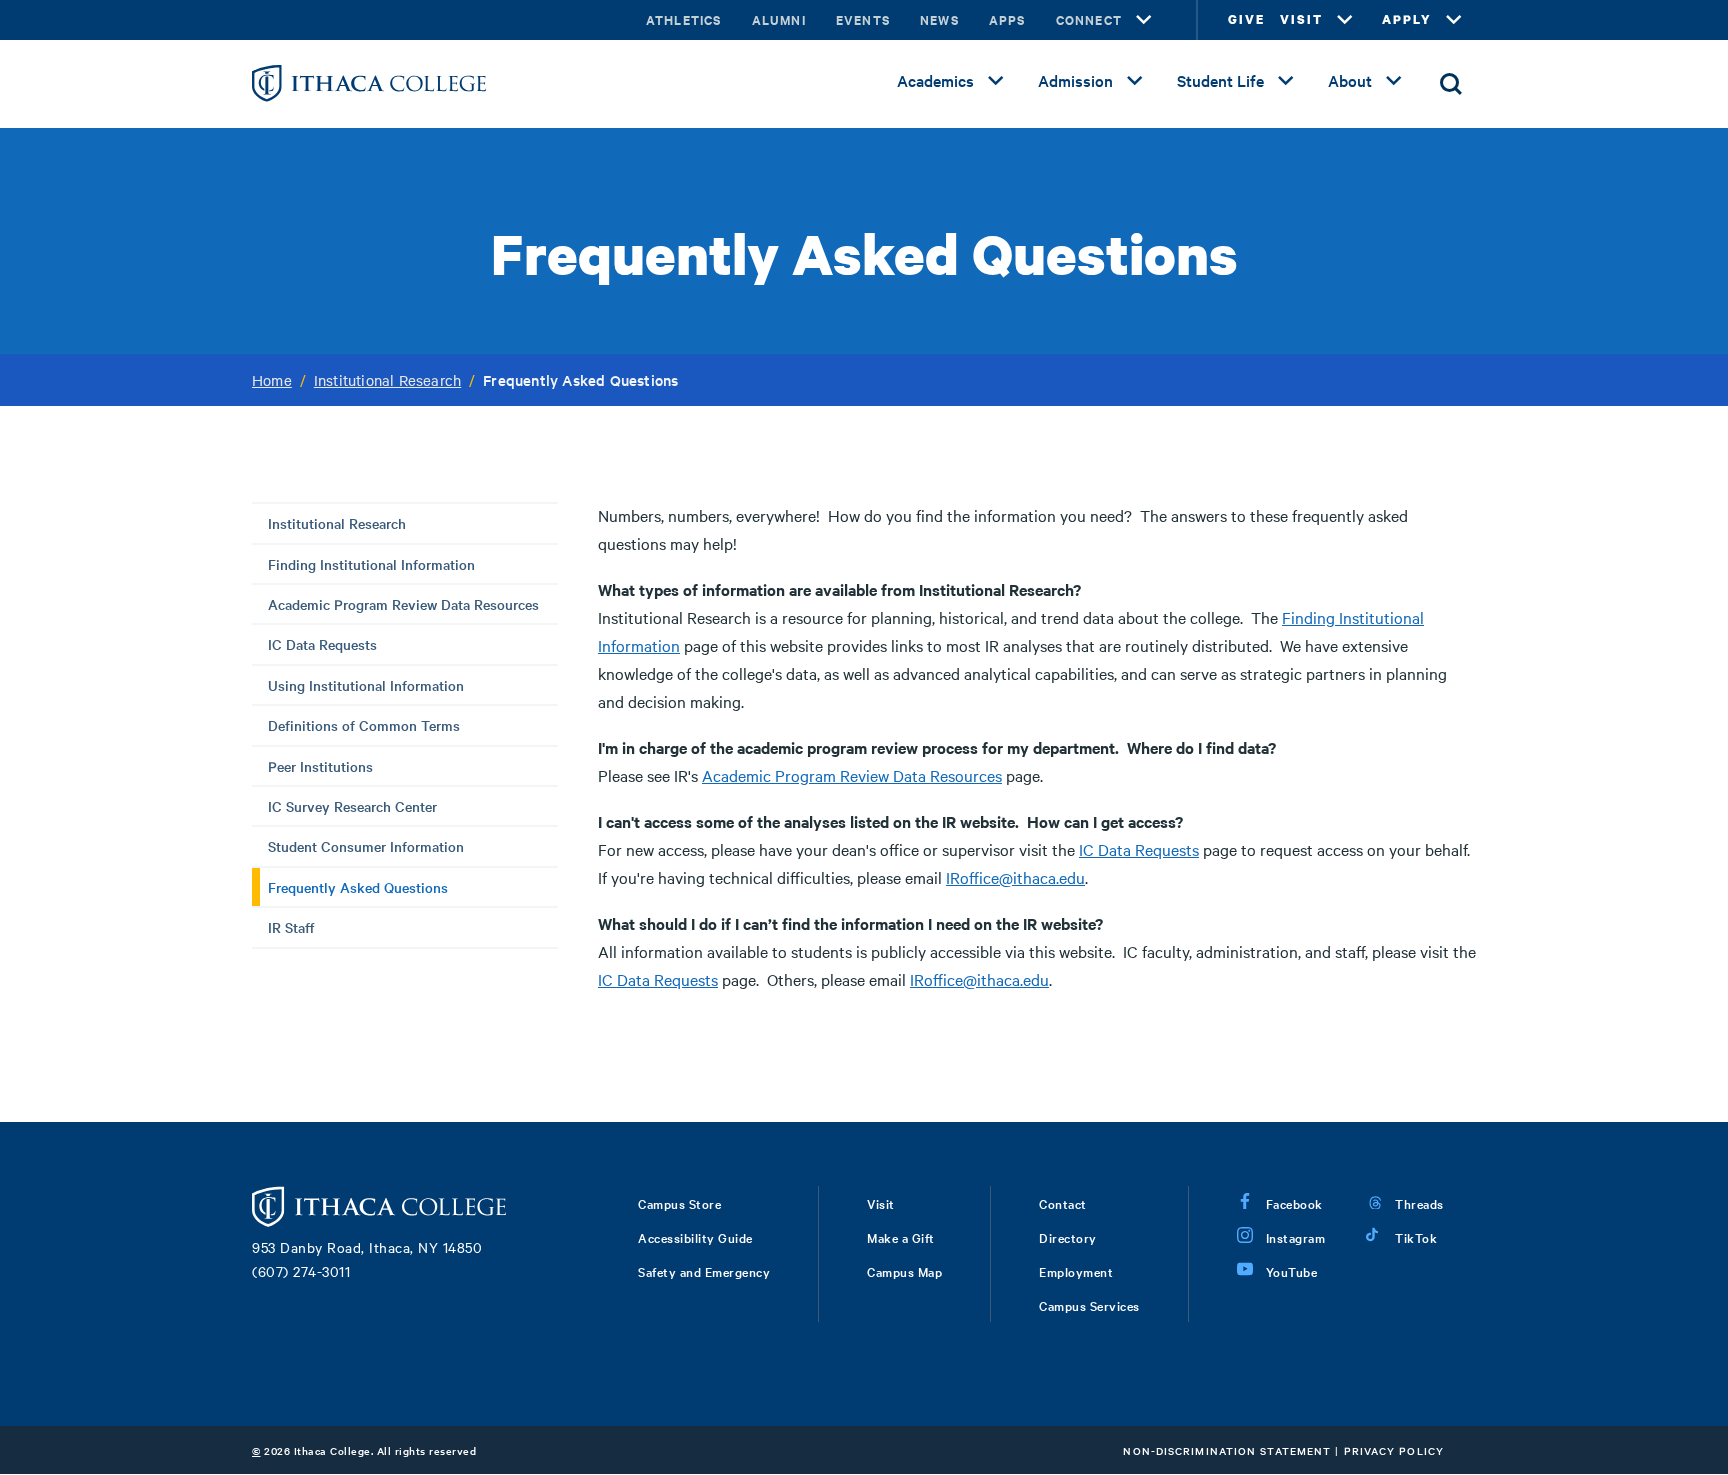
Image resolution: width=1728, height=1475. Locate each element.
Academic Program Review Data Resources (403, 604)
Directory (1068, 1237)
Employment (1076, 1271)
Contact (1063, 1203)
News (939, 19)
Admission (1075, 80)
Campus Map (904, 1271)
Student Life (1220, 80)
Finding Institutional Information (371, 564)
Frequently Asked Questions (358, 887)
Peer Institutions (320, 766)
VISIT (1301, 19)
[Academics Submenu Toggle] (996, 81)
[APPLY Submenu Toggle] (1454, 20)
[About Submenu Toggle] (1394, 81)
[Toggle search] (1451, 84)
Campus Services (1089, 1305)
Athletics (684, 19)
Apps (1007, 19)
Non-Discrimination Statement (1227, 1450)
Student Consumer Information (366, 846)
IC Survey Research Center (352, 806)
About (1350, 80)
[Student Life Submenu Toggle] (1286, 81)
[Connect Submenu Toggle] (1144, 20)
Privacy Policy (1394, 1450)
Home (272, 380)
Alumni (779, 19)
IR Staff (291, 927)
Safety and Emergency (704, 1271)
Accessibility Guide (695, 1237)
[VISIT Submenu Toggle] (1345, 20)
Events (863, 19)
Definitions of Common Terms (364, 725)
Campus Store (679, 1203)
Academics (935, 80)
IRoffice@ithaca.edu (1015, 877)
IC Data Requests (322, 644)
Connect (1089, 19)
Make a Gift (901, 1237)
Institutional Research (387, 380)
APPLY (1407, 19)
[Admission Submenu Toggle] (1135, 81)
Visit (881, 1203)
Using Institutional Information (366, 685)
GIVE (1246, 19)
